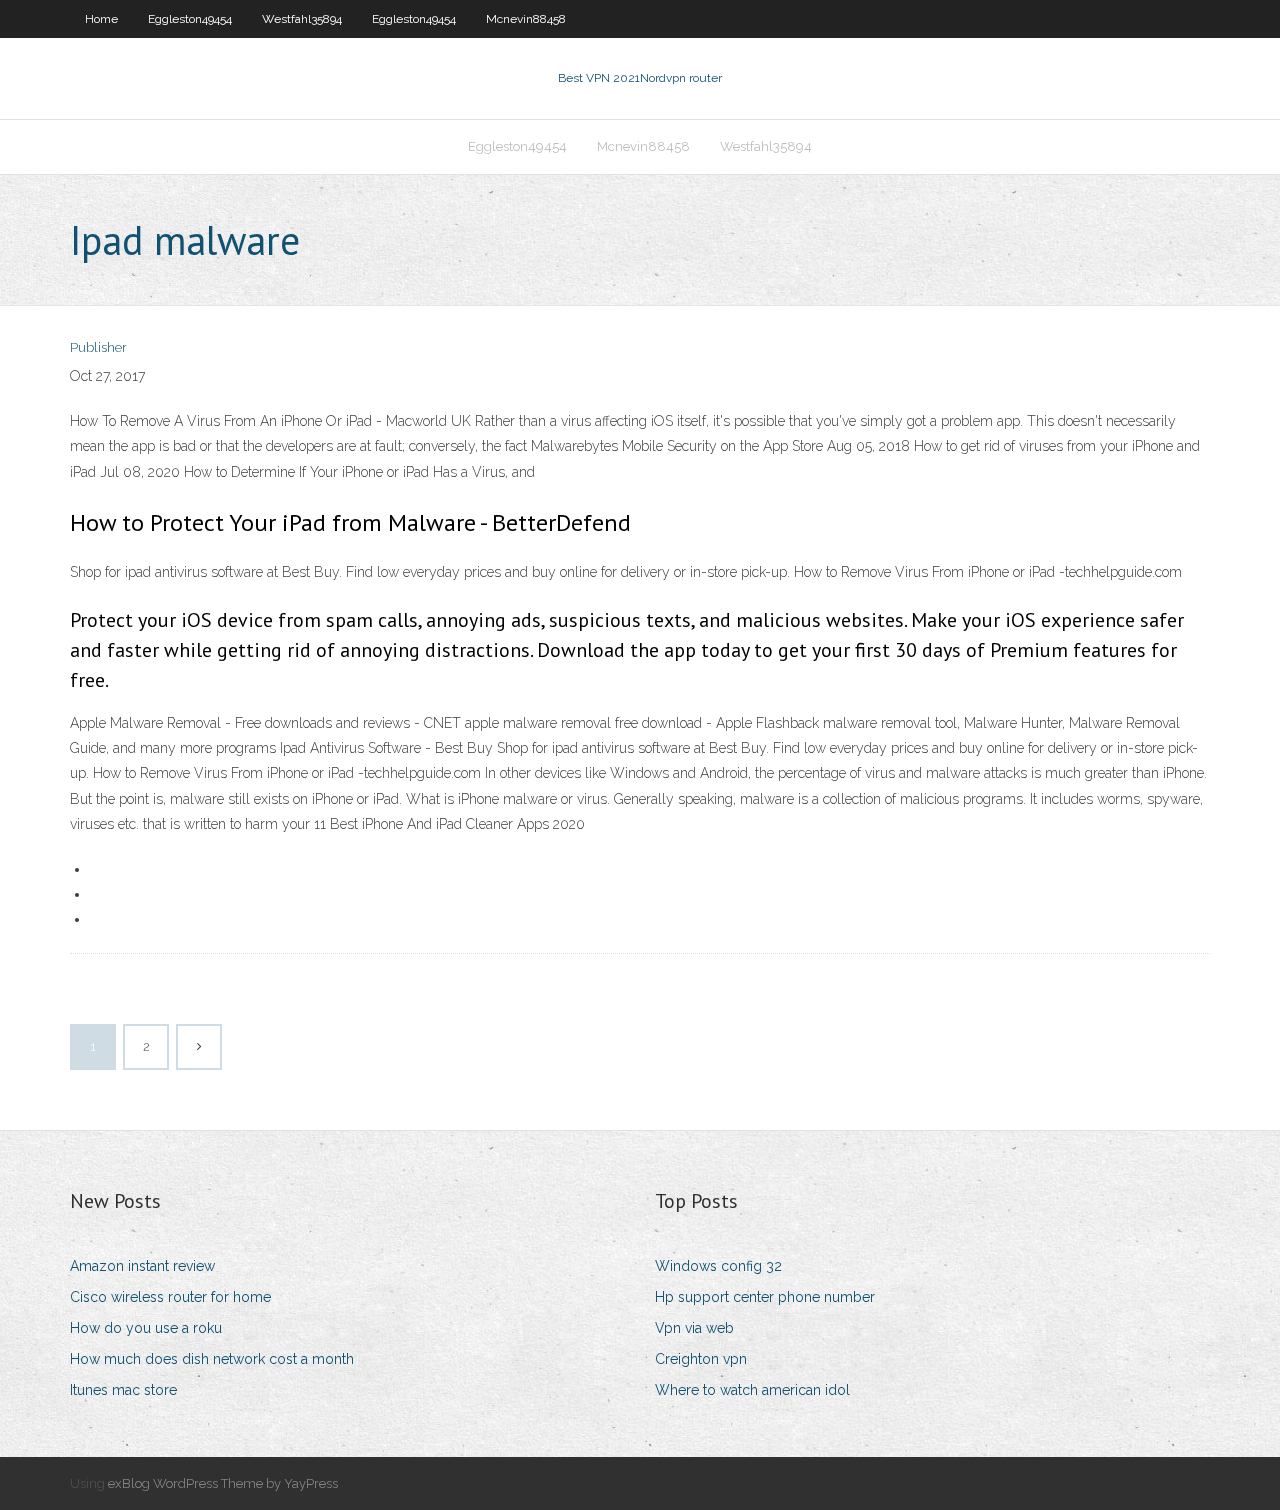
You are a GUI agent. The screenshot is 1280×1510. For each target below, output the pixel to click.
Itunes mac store (123, 1390)
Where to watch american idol (752, 1390)
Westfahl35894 (302, 19)
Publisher (98, 347)
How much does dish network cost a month (212, 1359)
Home (101, 19)
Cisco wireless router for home (170, 1297)
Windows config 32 (718, 1266)
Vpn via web (694, 1328)
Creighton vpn (701, 1359)
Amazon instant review (142, 1266)
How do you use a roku (146, 1328)
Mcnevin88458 (526, 19)
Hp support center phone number (765, 1297)
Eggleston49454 (190, 19)
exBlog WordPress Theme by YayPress (223, 1483)
